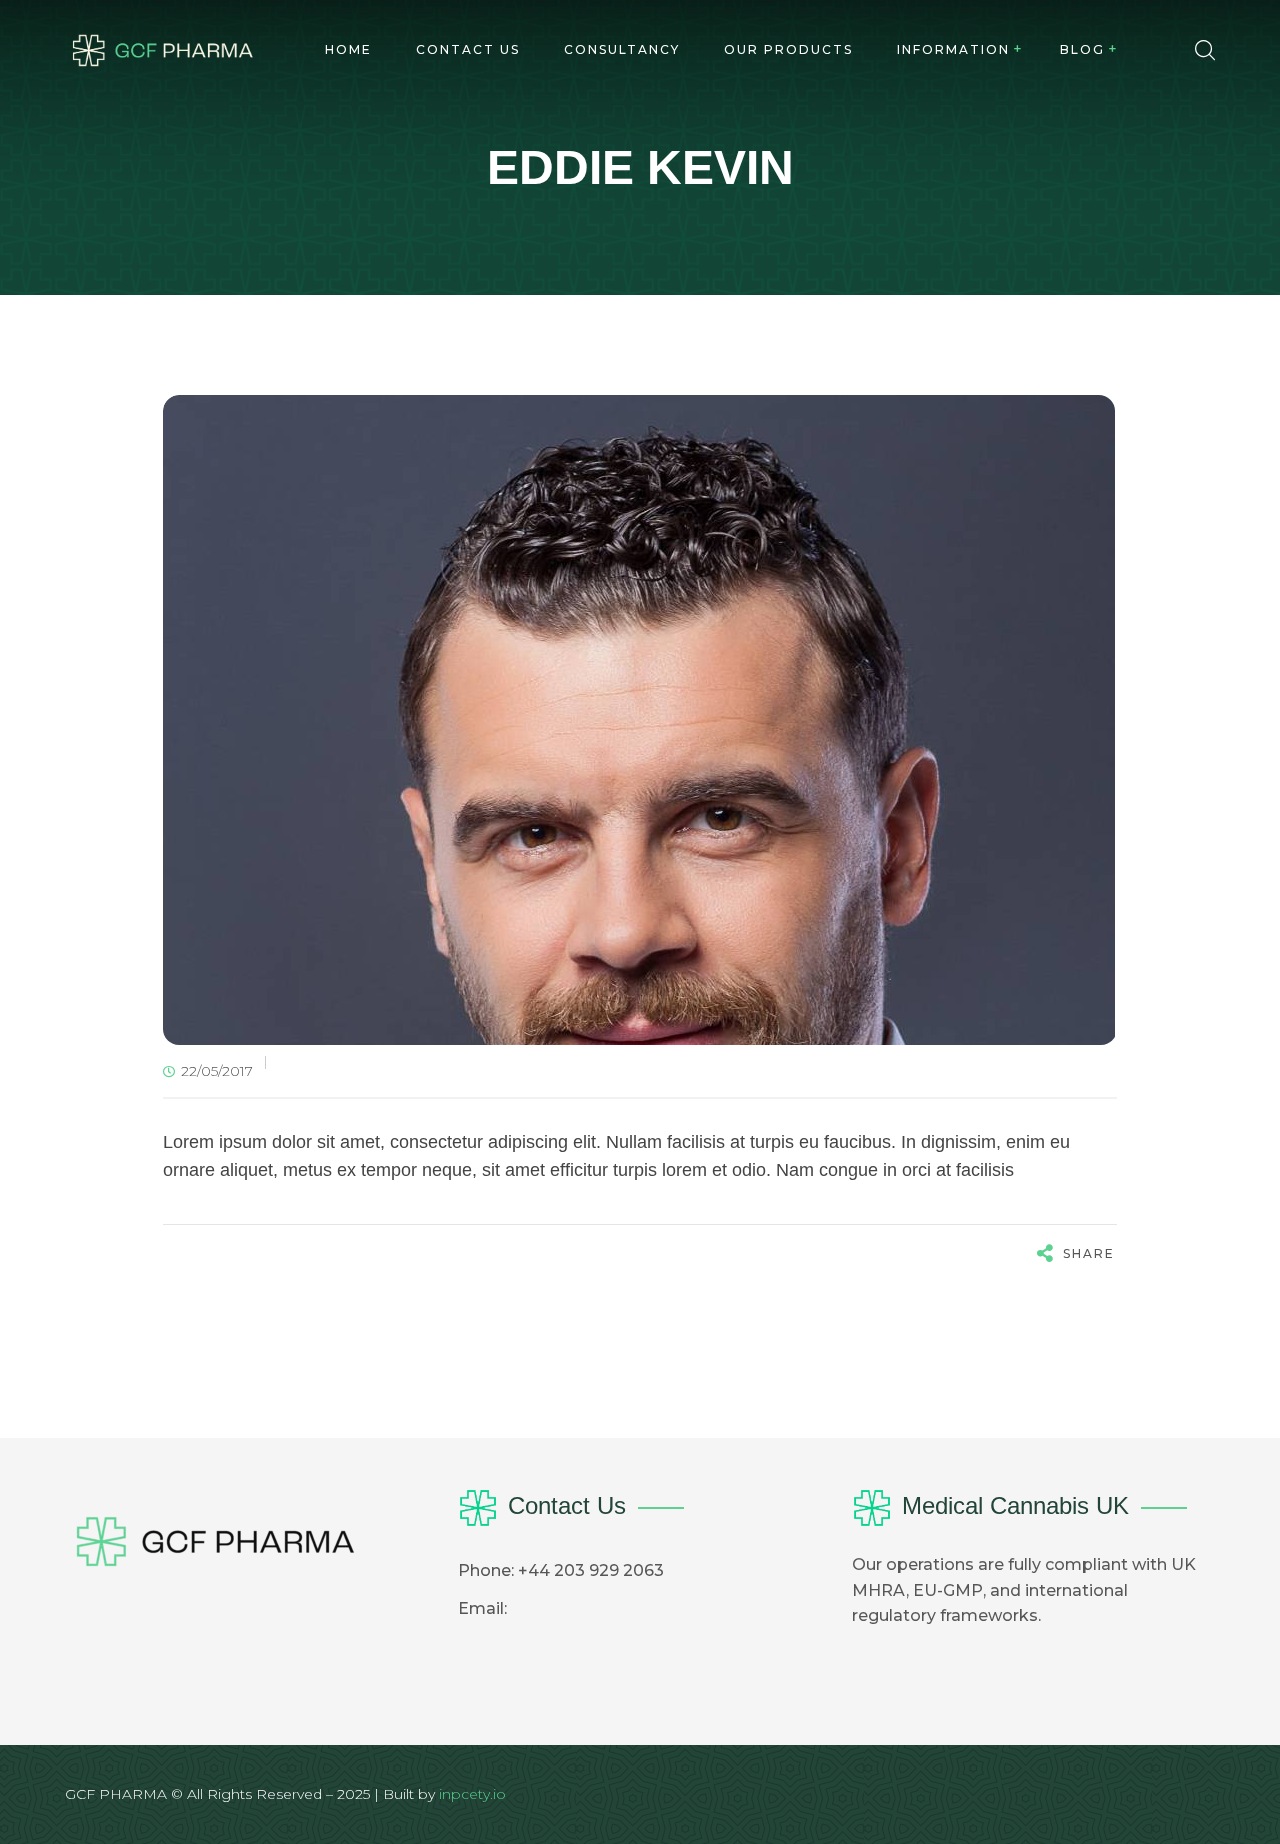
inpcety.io (472, 1794)
